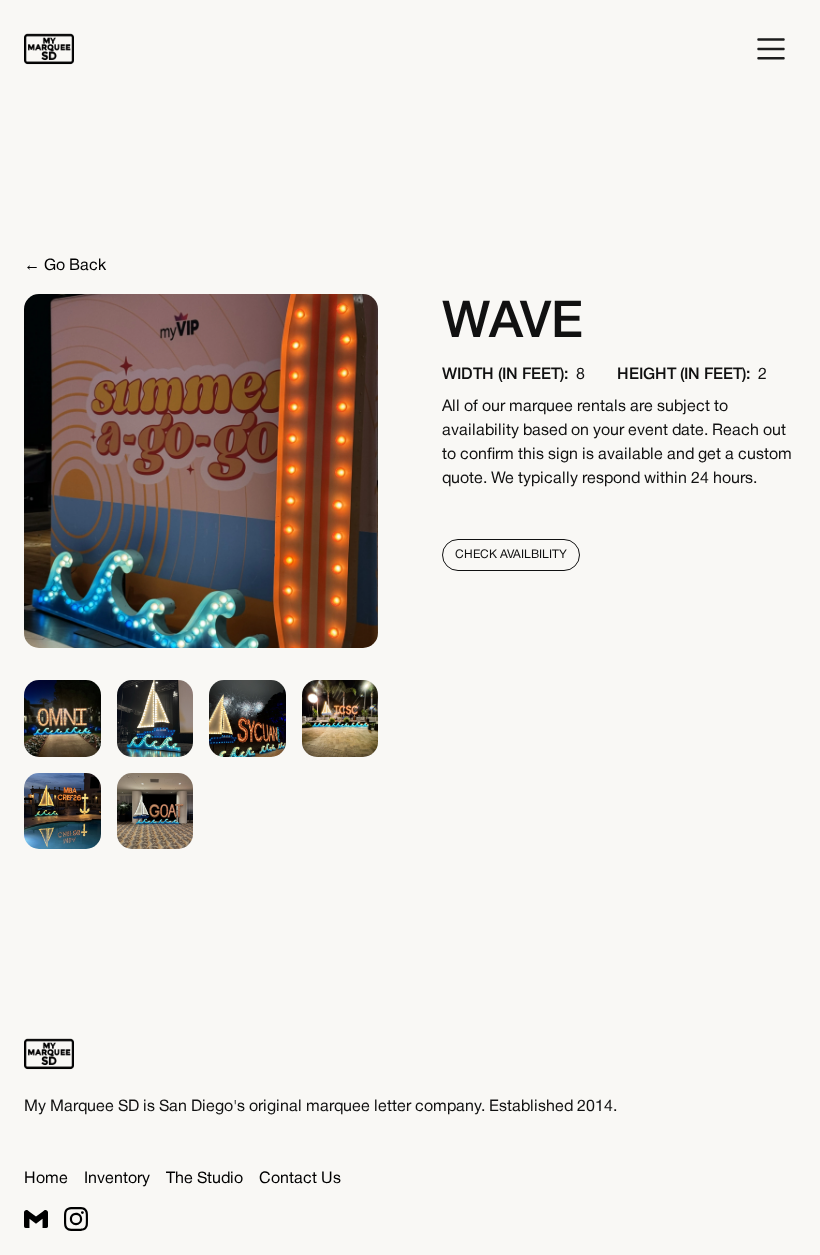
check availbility (511, 554)
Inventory (117, 1179)
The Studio (204, 1179)
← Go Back (65, 266)
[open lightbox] (62, 718)
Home (46, 1179)
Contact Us (300, 1179)
